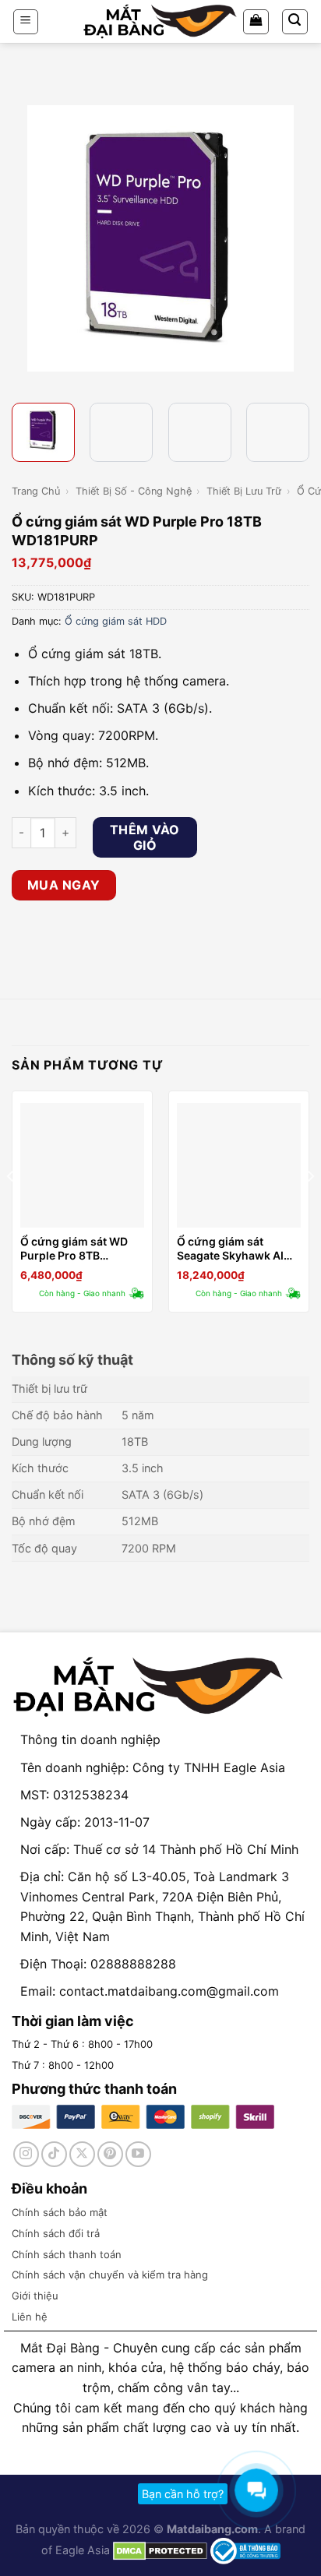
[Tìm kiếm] (295, 22)
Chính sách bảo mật (60, 2212)
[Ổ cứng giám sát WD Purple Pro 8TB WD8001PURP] (82, 1165)
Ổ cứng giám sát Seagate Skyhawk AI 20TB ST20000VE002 (235, 1249)
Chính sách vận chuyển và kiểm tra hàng (110, 2275)
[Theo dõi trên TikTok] (54, 2154)
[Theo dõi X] (82, 2154)
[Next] (295, 238)
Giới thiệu (35, 2296)
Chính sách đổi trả (56, 2233)
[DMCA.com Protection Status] (159, 2550)
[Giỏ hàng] (256, 22)
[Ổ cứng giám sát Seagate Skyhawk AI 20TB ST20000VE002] (239, 1165)
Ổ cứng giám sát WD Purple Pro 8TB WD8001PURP (74, 1249)
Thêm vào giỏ (145, 837)
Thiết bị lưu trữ (244, 491)
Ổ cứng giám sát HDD (116, 621)
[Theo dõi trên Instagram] (26, 2154)
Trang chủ (36, 491)
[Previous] (26, 238)
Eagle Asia (83, 2550)
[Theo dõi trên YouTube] (138, 2154)
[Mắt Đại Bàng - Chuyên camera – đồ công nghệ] (160, 21)
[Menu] (26, 22)
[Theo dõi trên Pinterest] (110, 2154)
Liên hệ (30, 2317)
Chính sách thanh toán (67, 2254)
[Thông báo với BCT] (245, 2550)
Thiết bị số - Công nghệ (134, 491)
